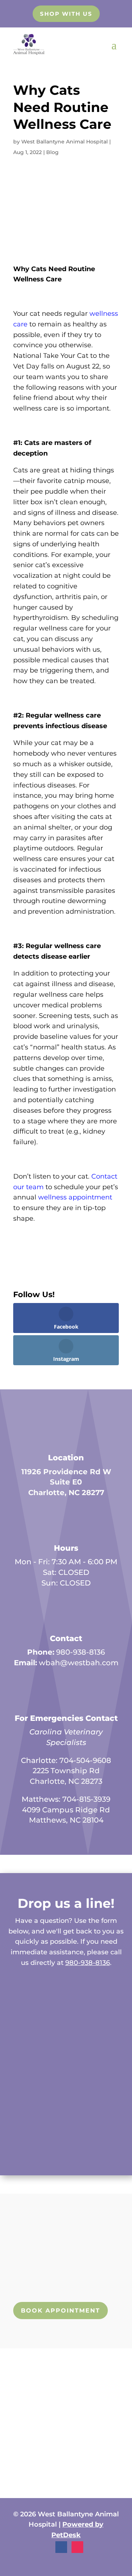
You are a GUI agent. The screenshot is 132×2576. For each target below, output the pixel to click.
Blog (52, 152)
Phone (16, 2052)
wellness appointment (75, 1197)
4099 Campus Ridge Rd (66, 1810)
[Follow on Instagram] (77, 2547)
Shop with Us (66, 14)
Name (17, 1984)
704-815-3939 (86, 1799)
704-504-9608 (85, 1760)
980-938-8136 (80, 1652)
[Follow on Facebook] (61, 2547)
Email (17, 2022)
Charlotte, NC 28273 (66, 1781)
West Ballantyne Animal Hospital (65, 142)
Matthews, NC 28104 (66, 1820)
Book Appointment (60, 2311)
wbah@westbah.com (79, 1663)
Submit (29, 2148)
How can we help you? (38, 2083)
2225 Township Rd (66, 1771)
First (12, 2008)
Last (74, 2008)
